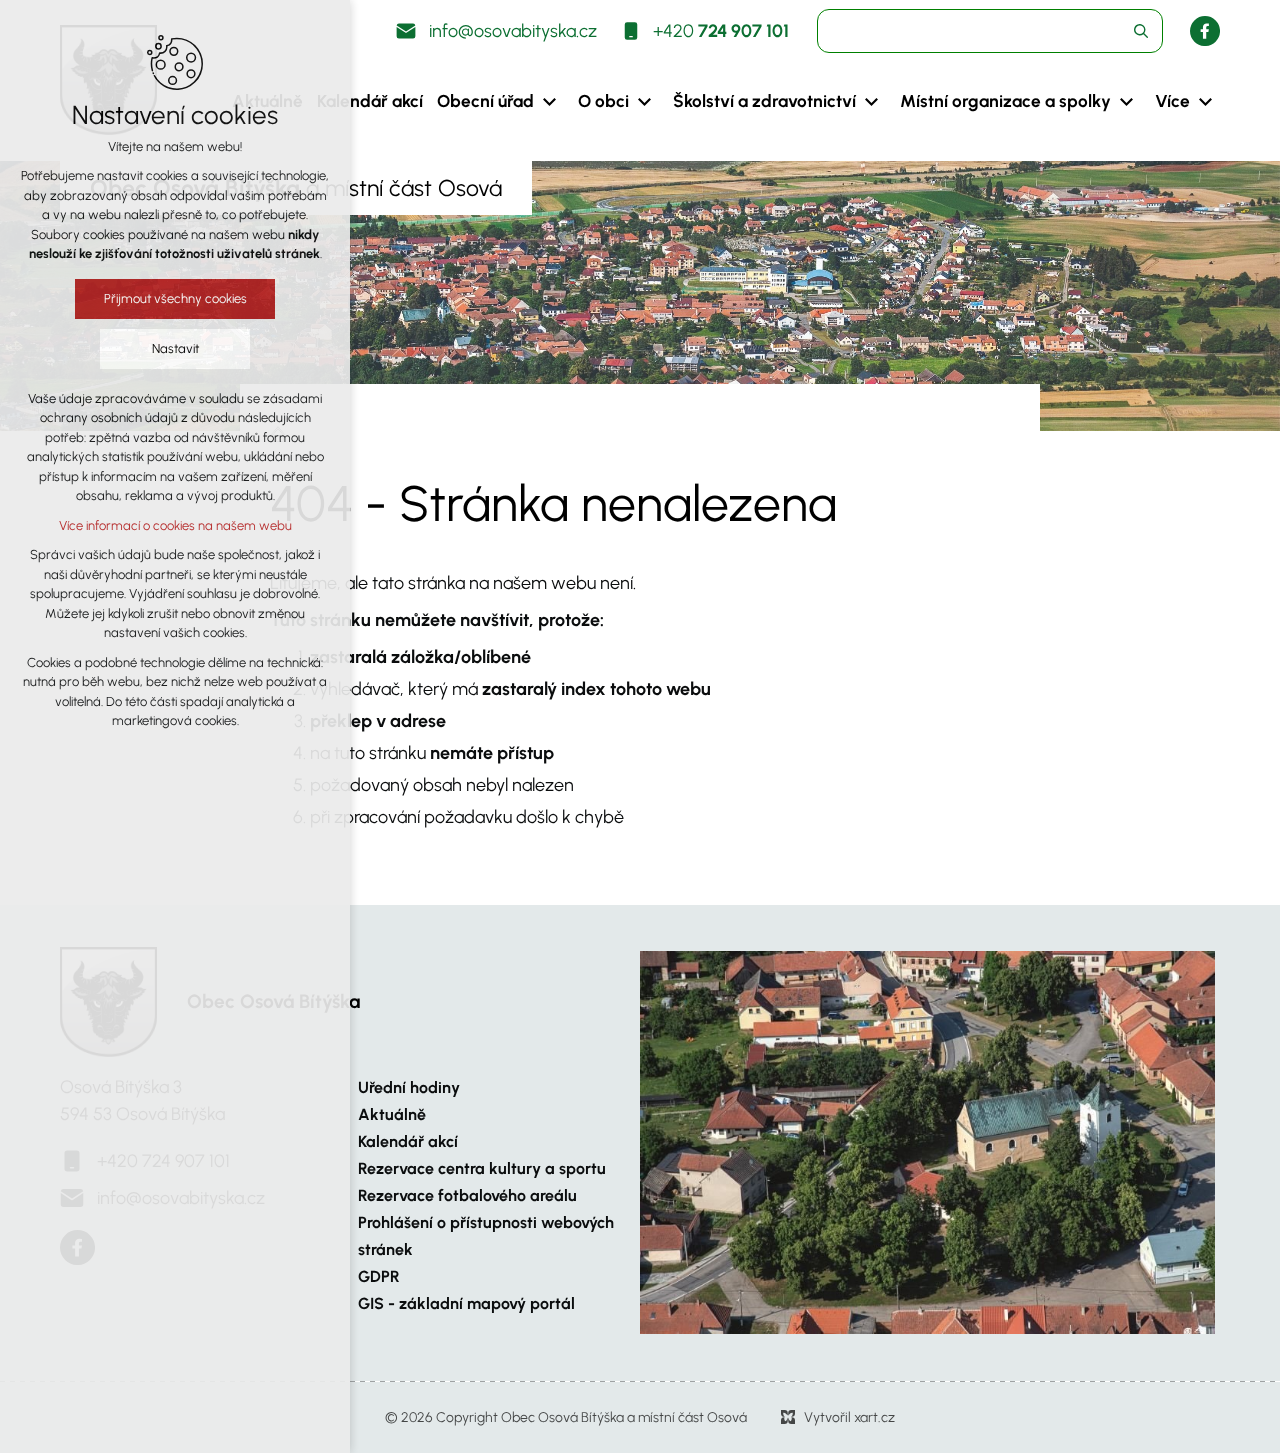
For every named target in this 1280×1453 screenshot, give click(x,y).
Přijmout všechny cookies (175, 298)
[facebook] (1205, 31)
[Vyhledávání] (990, 31)
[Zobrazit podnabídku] (549, 102)
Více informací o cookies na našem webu (175, 525)
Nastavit (175, 348)
